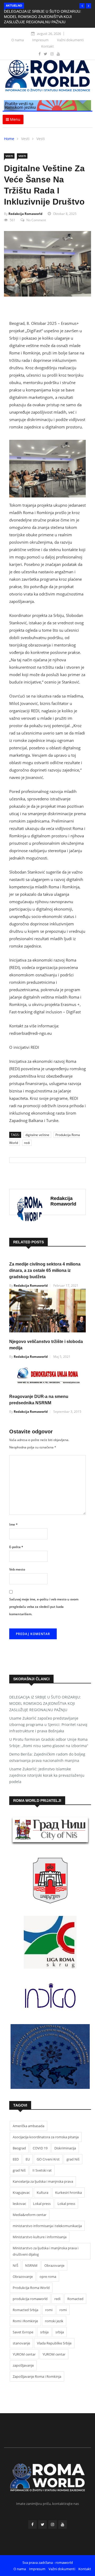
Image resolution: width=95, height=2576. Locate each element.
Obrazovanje (54, 2265)
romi (49, 2310)
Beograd (19, 2148)
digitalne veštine (37, 1135)
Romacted (75, 2299)
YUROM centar (24, 2354)
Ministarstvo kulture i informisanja (40, 2237)
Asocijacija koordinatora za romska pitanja (46, 2137)
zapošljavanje (23, 2365)
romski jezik (54, 2321)
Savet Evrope (23, 2332)
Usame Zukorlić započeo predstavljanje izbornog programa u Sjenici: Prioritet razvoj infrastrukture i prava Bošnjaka (48, 1725)
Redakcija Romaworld (25, 214)
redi (27, 1143)
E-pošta (16, 1547)
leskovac (19, 2204)
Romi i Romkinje (25, 2321)
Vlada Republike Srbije (54, 2343)
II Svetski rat (42, 2170)
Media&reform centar (30, 2215)
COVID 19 (40, 2148)
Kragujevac (21, 2192)
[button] (82, 6)
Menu (15, 119)
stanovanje (21, 2343)
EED (16, 2159)
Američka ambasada (28, 2126)
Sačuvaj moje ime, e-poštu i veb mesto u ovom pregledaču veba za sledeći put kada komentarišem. (44, 1607)
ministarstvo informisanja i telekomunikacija (47, 2226)
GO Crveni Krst (48, 2159)
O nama (18, 40)
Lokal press (42, 2204)
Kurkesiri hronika (68, 2192)
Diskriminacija (65, 2148)
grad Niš (73, 2159)
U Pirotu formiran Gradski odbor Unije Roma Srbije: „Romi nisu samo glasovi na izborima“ (49, 1742)
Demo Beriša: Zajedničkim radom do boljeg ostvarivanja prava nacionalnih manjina (47, 1757)
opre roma (48, 2277)
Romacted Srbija (25, 2310)
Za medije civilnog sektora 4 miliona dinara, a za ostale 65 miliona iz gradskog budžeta (45, 1270)
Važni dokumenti (70, 40)
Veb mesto (17, 1569)
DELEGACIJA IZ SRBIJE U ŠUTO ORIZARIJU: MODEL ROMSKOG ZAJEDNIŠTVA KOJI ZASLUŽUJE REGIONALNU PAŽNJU (43, 17)
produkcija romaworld (30, 2299)
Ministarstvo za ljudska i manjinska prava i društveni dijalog (46, 2251)
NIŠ (15, 2265)
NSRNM (31, 2265)
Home (9, 139)
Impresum (40, 40)
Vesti (25, 139)
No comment (36, 220)
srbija (44, 2332)
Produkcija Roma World (31, 2288)
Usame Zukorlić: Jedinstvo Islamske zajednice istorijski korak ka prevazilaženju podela (47, 1775)
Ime (13, 1524)
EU (28, 2159)
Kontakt (47, 46)
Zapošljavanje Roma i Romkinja (37, 2376)
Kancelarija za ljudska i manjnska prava (43, 2181)
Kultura (42, 2192)
